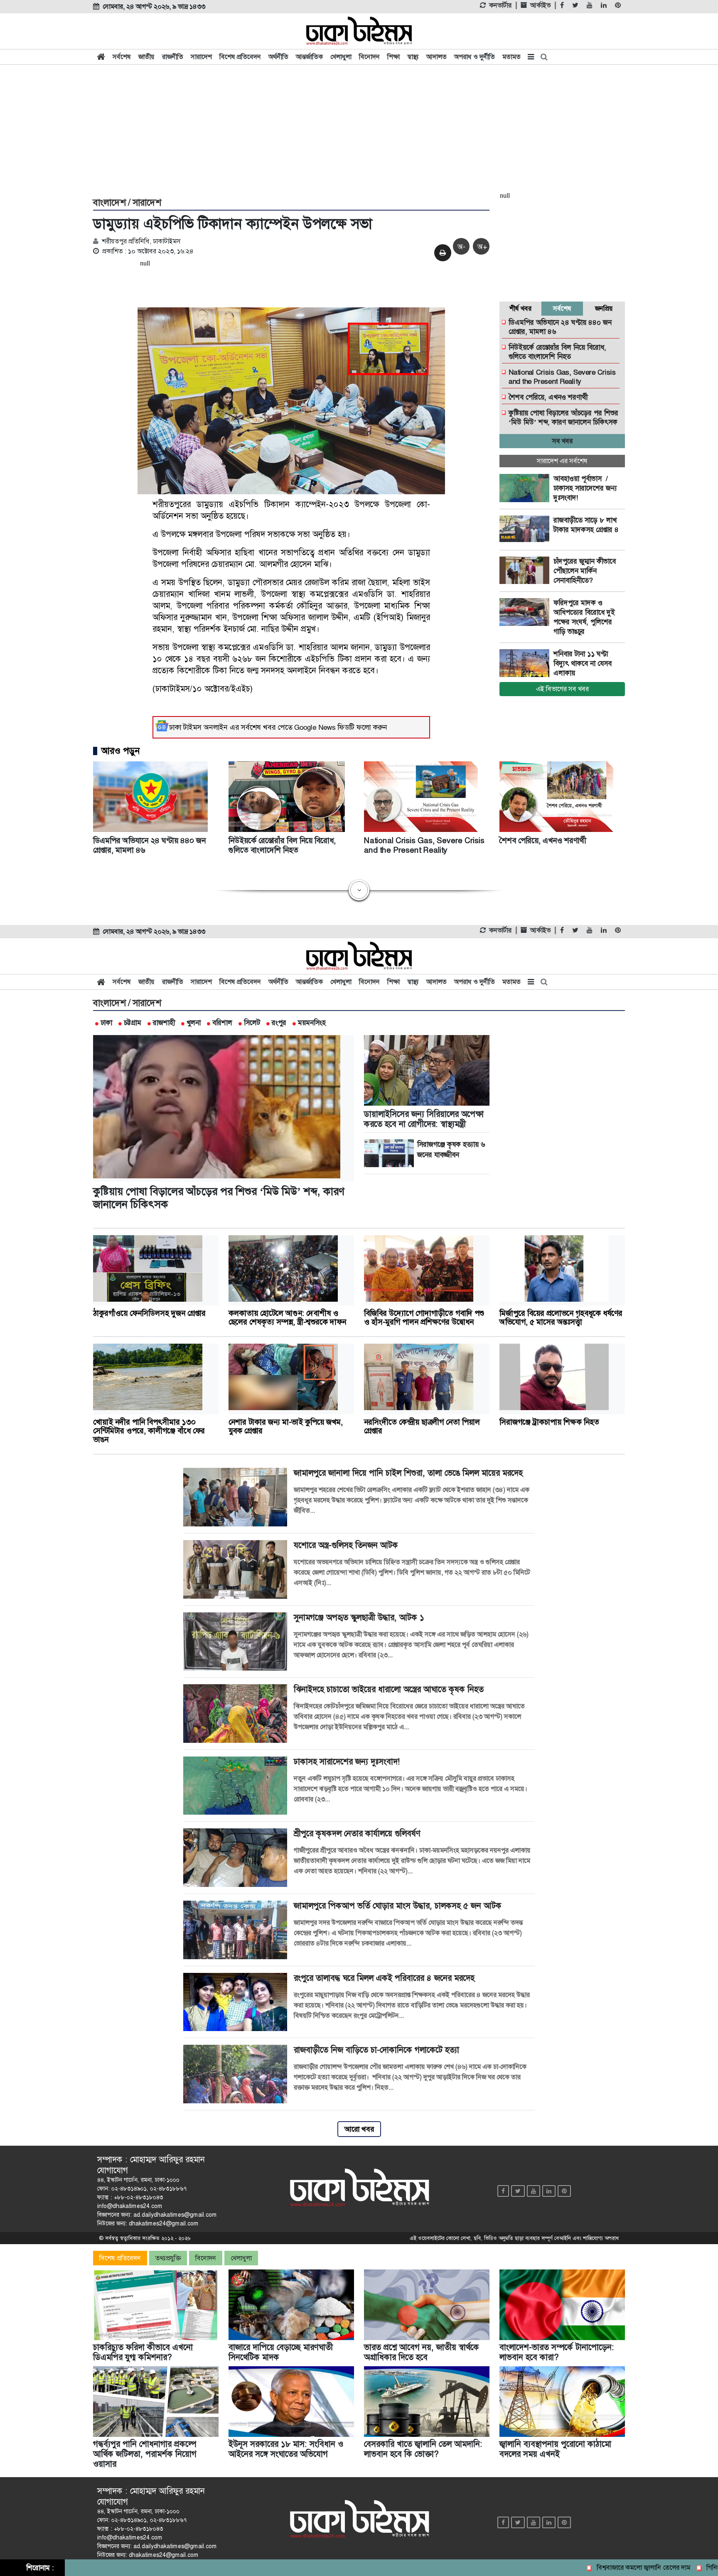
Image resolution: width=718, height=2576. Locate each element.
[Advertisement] (359, 130)
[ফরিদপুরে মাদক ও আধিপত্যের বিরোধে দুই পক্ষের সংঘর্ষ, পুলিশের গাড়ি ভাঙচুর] (526, 612)
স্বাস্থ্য (413, 57)
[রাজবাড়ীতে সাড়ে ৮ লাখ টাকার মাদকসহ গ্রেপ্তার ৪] (526, 530)
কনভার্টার (500, 5)
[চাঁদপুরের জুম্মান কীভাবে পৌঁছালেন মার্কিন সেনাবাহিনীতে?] (526, 571)
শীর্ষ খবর (520, 308)
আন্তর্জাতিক (309, 57)
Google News (315, 727)
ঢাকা (106, 1023)
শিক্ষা (393, 57)
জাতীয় (146, 57)
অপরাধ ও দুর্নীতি (475, 57)
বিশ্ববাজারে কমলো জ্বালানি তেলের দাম (586, 2567)
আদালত (436, 57)
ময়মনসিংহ (312, 1023)
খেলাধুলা (341, 57)
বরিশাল (222, 1023)
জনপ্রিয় (604, 308)
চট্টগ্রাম (133, 1023)
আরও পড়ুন (120, 751)
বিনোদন (369, 57)
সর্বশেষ (122, 57)
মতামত (511, 57)
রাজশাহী (164, 1023)
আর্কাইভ (540, 5)
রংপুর (279, 1023)
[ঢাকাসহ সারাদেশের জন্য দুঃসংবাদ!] (526, 488)
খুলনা (194, 1023)
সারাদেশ (201, 57)
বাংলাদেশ (109, 203)
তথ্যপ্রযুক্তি (168, 2258)
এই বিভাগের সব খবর (562, 689)
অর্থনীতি (278, 57)
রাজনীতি (173, 57)
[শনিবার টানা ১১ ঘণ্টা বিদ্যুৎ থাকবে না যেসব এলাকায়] (526, 663)
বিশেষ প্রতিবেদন (240, 57)
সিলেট (252, 1023)
